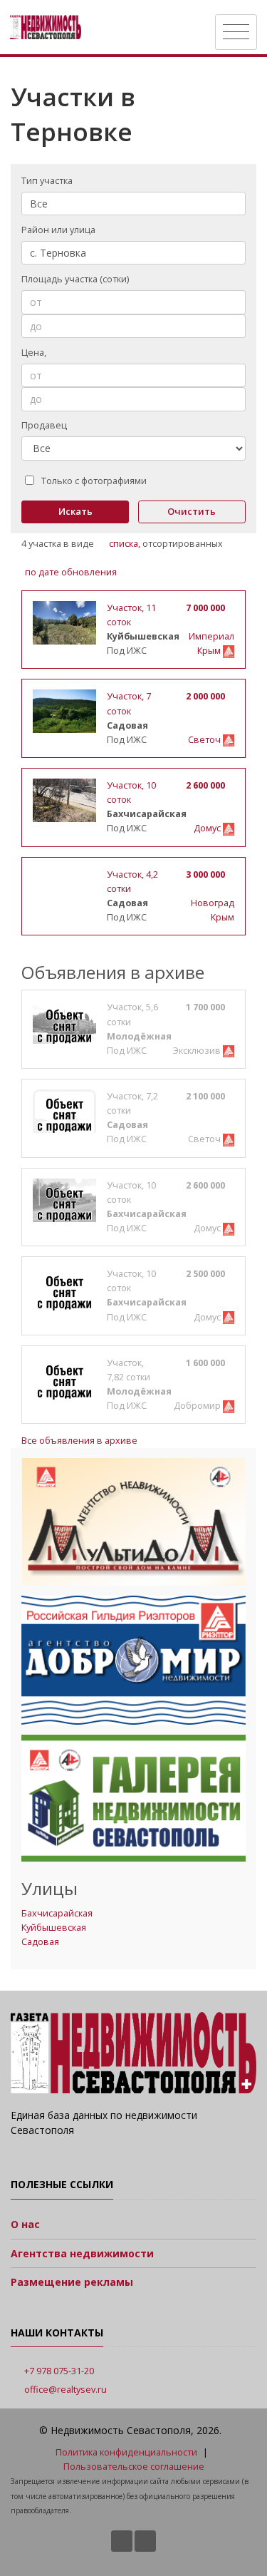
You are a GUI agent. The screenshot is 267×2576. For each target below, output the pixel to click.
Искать (75, 511)
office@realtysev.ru (66, 2390)
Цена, (35, 353)
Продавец (44, 425)
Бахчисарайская (57, 1913)
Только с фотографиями (94, 481)
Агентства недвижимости (82, 2253)
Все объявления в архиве (79, 1441)
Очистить (192, 511)
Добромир (198, 1406)
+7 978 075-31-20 (59, 2371)
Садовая (40, 1942)
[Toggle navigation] (236, 32)
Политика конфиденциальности (126, 2452)
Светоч (205, 740)
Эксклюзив (198, 1051)
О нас (25, 2224)
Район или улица (58, 230)
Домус (208, 828)
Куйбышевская (54, 1928)
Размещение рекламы (72, 2282)
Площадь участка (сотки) (75, 279)
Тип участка (47, 181)
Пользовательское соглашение (134, 2467)
